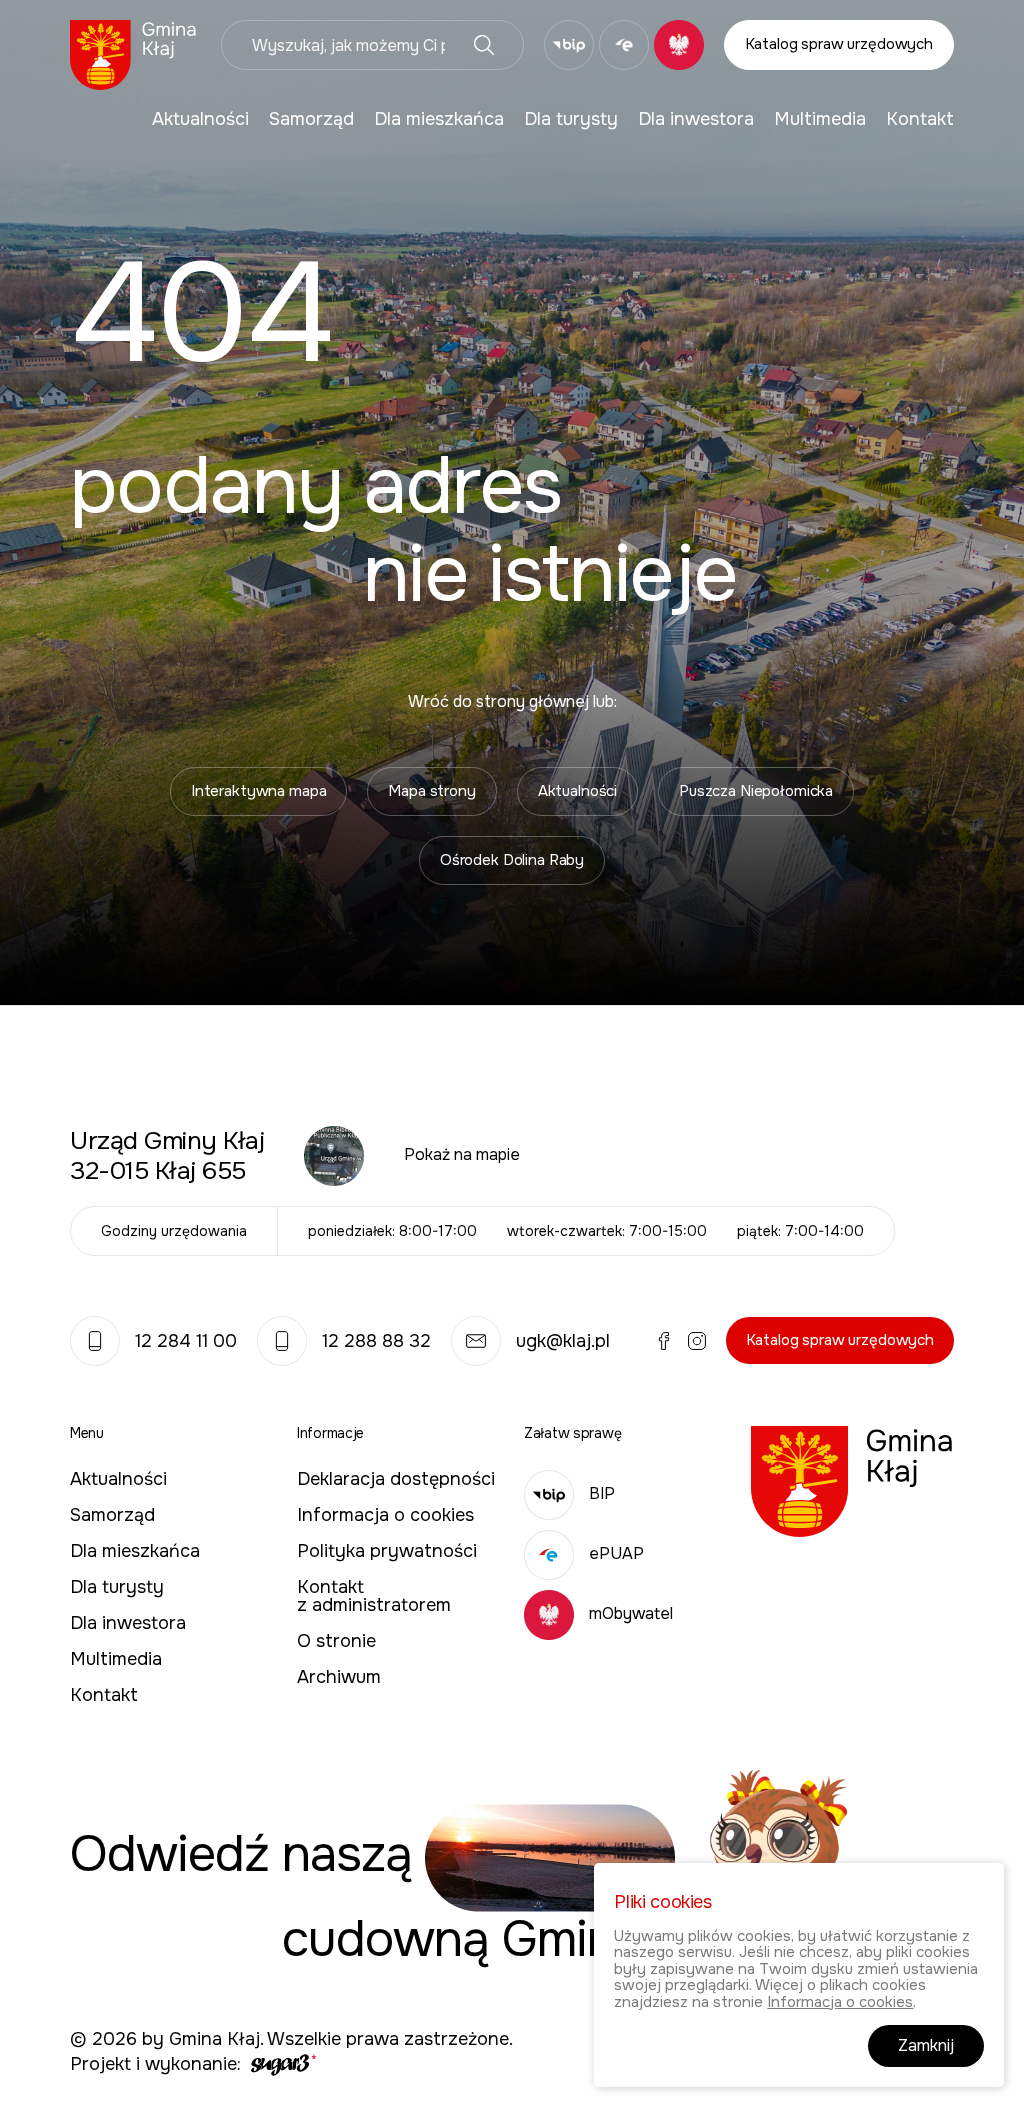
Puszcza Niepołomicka (756, 791)
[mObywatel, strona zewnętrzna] (679, 45)
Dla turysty (571, 119)
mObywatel (631, 1613)
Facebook (664, 1341)
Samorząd (311, 119)
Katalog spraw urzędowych (839, 44)
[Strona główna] (133, 53)
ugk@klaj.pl (563, 1341)
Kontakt (920, 119)
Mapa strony (431, 791)
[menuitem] (200, 119)
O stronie (336, 1641)
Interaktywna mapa (258, 791)
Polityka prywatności (387, 1551)
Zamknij (926, 2045)
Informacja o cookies (385, 1515)
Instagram (697, 1341)
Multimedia (820, 119)
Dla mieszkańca (439, 119)
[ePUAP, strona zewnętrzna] (624, 45)
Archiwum (339, 1677)
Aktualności (200, 119)
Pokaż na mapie (462, 1154)
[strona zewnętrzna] (281, 2064)
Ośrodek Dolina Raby (512, 860)
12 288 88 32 (376, 1341)
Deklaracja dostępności (396, 1479)
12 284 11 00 (186, 1341)
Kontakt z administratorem (374, 1596)
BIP (602, 1493)
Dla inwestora (696, 119)
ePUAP (616, 1553)
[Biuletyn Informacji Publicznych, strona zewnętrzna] (569, 45)
